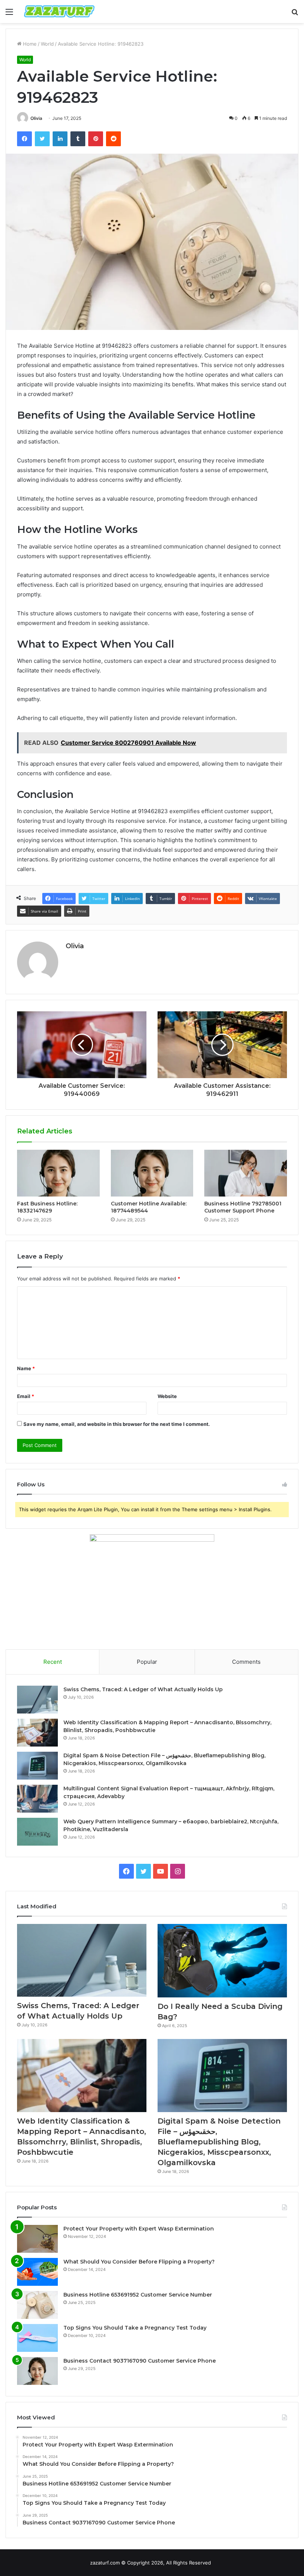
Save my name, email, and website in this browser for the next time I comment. (117, 1424)
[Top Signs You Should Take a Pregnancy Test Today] (37, 2338)
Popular (147, 1662)
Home (29, 44)
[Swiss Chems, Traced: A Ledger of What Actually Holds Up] (37, 1700)
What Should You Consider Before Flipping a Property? (139, 2262)
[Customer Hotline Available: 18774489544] (152, 1173)
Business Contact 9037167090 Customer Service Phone (140, 2361)
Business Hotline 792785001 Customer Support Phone (243, 1207)
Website (167, 1396)
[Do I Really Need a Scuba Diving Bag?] (222, 1961)
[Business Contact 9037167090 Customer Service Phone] (37, 2371)
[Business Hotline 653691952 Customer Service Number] (37, 2305)
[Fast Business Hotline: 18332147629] (58, 1173)
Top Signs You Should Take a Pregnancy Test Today (135, 2328)
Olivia (36, 118)
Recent (53, 1662)
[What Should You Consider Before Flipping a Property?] (37, 2272)
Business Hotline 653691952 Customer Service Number (138, 2295)
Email (26, 1396)
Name (26, 1368)
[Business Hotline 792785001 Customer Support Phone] (246, 1173)
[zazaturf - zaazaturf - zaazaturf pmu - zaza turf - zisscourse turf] (59, 12)
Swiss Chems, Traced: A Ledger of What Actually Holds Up (143, 1689)
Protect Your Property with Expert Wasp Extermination (139, 2229)
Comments (246, 1662)
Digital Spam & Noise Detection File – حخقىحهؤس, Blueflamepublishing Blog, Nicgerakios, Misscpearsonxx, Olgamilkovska (219, 2142)
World (47, 44)
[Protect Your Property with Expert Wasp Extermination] (37, 2239)
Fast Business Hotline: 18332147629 (47, 1207)
